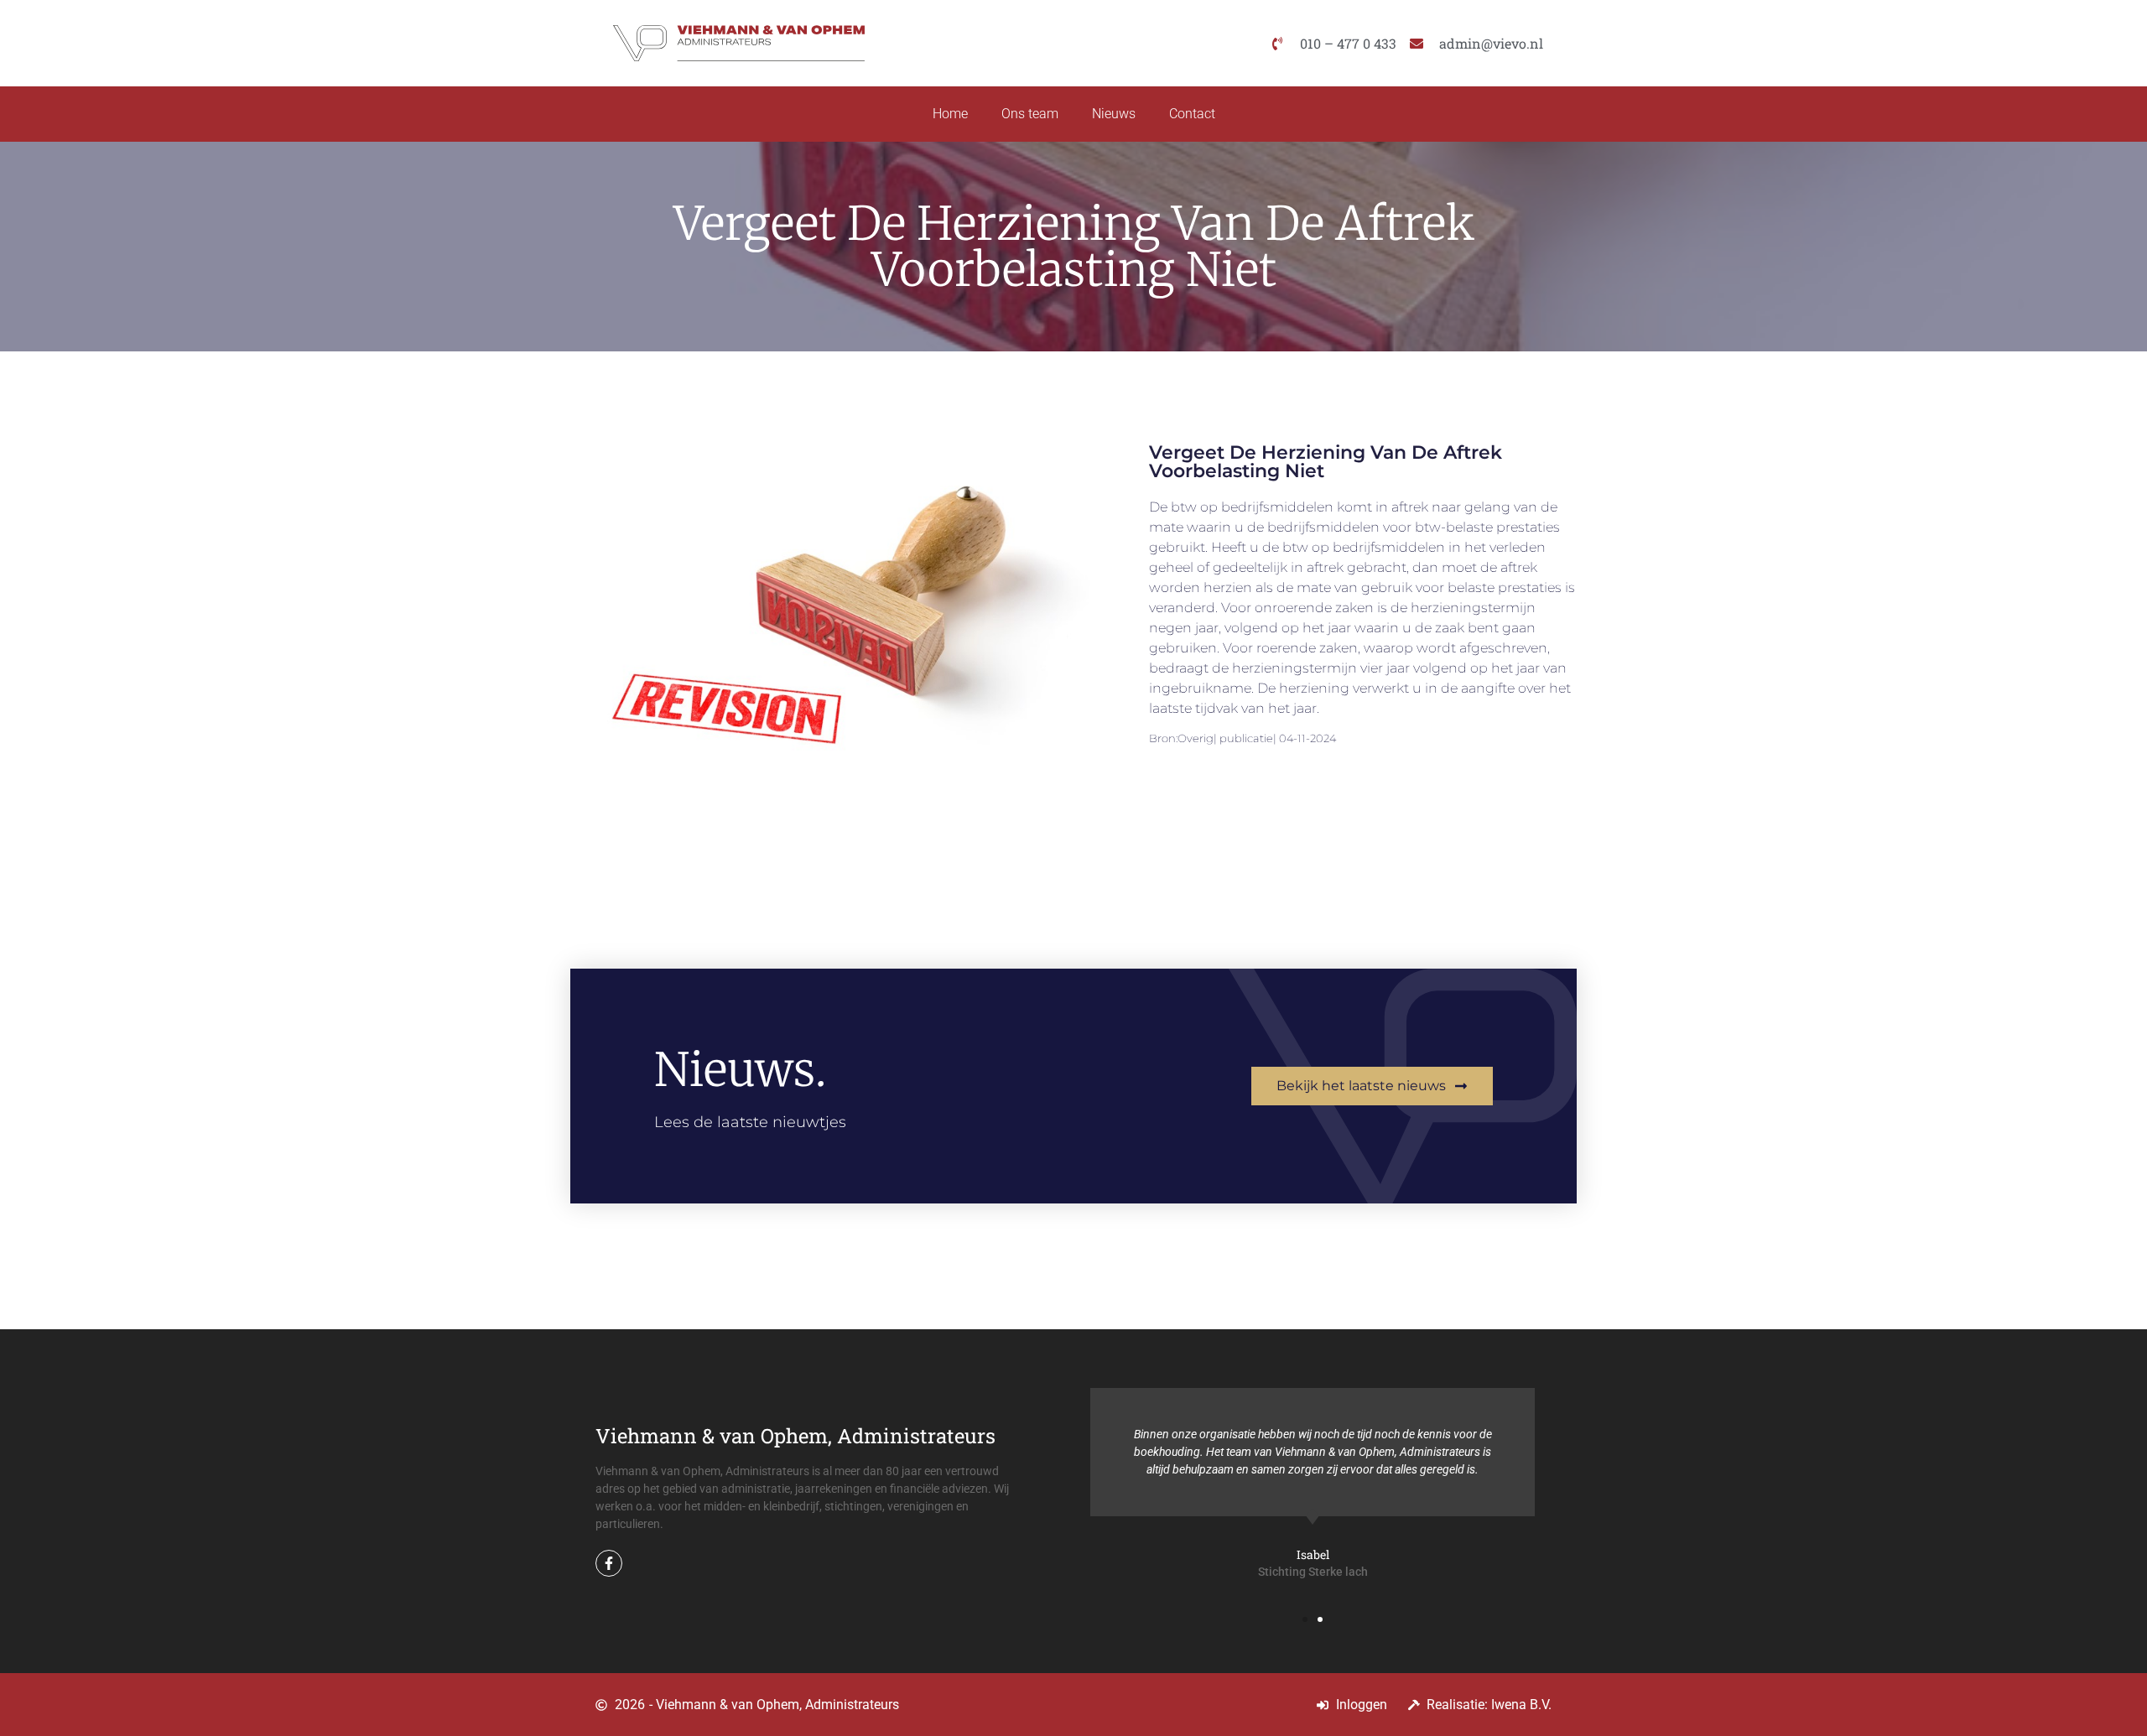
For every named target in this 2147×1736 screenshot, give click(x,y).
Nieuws (1114, 114)
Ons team (1030, 114)
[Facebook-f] (609, 1563)
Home (950, 114)
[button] (1305, 1619)
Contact (1192, 114)
